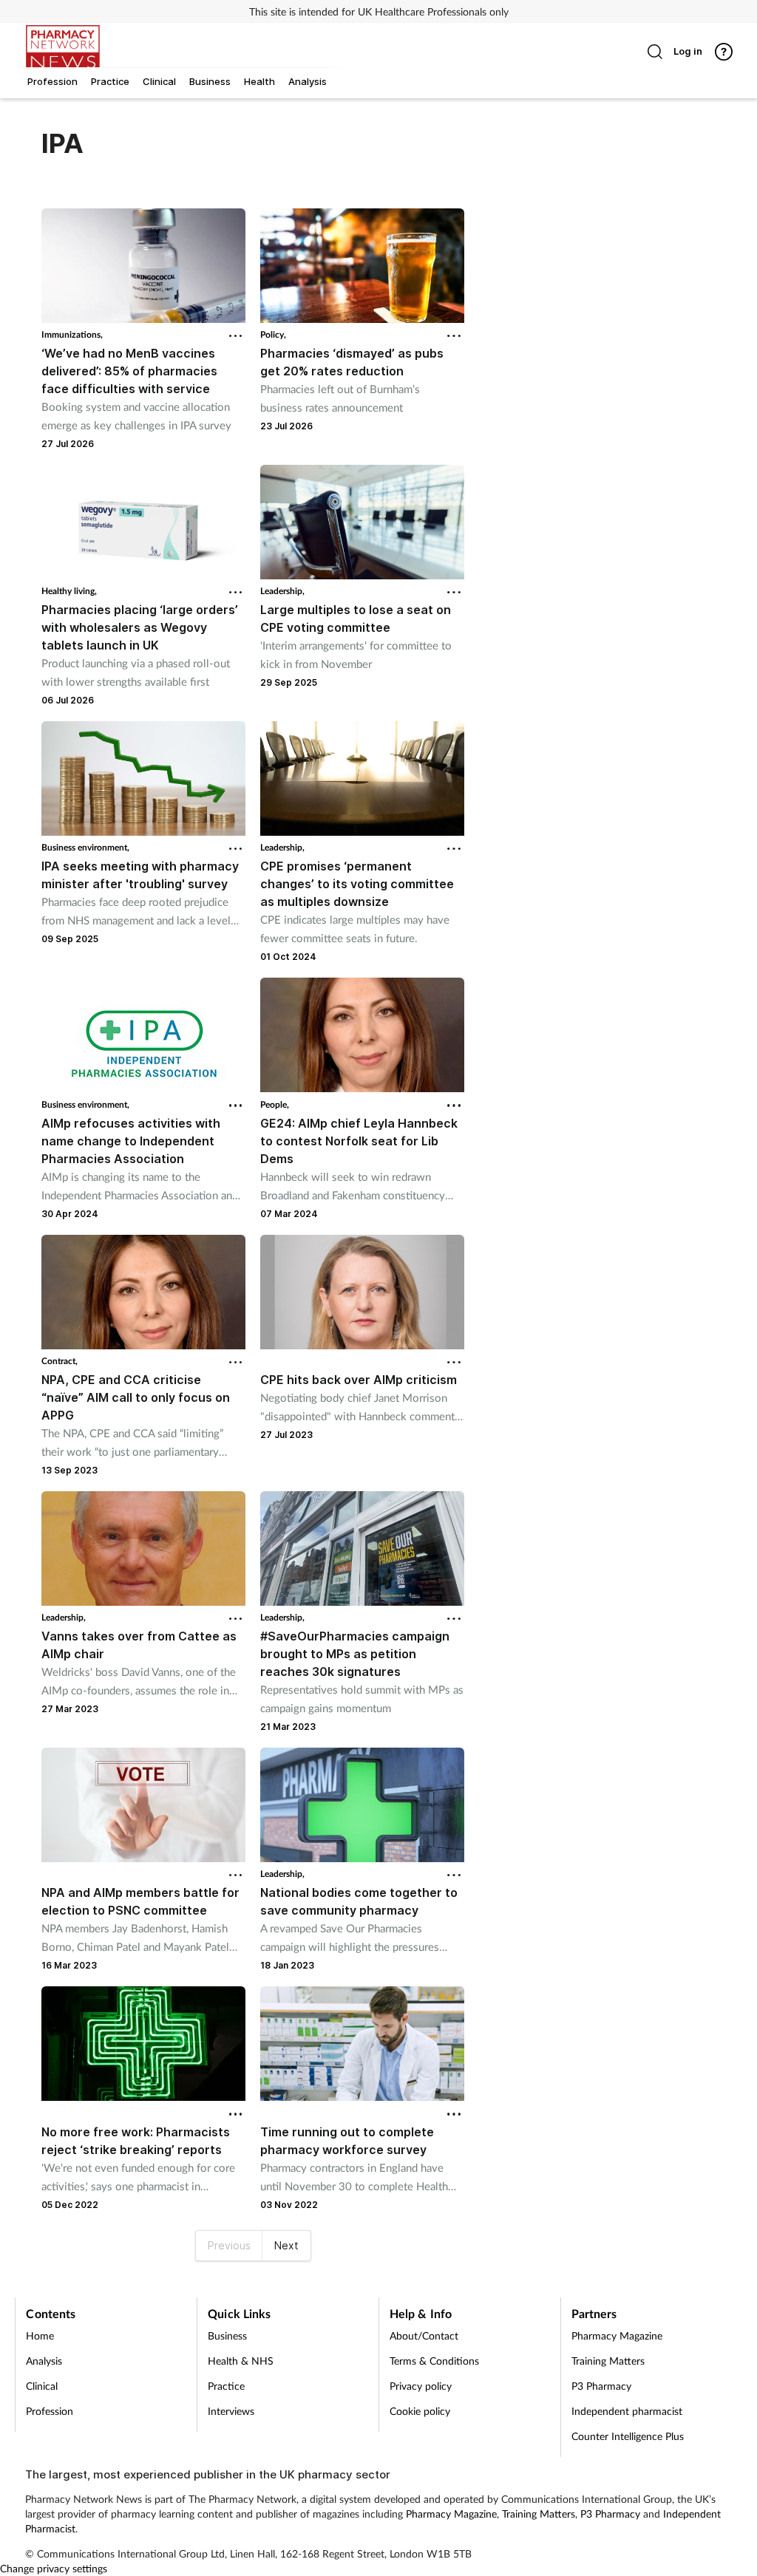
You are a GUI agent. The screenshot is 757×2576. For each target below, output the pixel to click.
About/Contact (424, 2335)
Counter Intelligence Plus (628, 2436)
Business (227, 2335)
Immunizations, (72, 334)
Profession (50, 2411)
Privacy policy (421, 2386)
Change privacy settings (54, 2568)
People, (275, 1104)
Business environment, (85, 847)
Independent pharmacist (627, 2411)
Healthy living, (69, 591)
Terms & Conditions (434, 2361)
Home (40, 2335)
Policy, (273, 334)
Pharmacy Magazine (617, 2335)
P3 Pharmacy (601, 2386)
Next (286, 2245)
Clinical (42, 2386)
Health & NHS (241, 2361)
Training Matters (608, 2361)
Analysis (44, 2361)
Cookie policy (420, 2411)
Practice (226, 2386)
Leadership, (282, 591)
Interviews (231, 2411)
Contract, (60, 1361)
